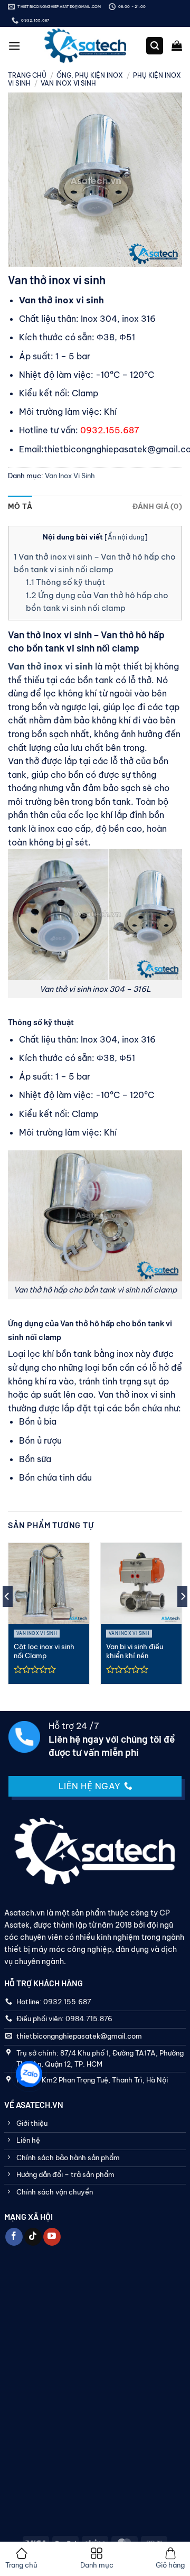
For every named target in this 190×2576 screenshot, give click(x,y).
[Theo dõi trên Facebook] (14, 2237)
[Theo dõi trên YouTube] (52, 2237)
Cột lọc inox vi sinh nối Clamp (44, 1651)
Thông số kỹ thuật (65, 582)
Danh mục (97, 2565)
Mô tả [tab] (20, 506)
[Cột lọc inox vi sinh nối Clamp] (49, 1583)
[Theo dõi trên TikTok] (33, 2237)
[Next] (183, 1618)
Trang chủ (27, 75)
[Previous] (7, 1618)
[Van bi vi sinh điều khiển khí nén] (141, 1583)
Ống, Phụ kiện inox (90, 75)
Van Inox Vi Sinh (68, 83)
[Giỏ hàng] (177, 45)
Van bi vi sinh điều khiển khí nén (135, 1651)
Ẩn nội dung (126, 537)
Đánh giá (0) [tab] (157, 506)
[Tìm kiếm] (155, 46)
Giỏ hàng (170, 2565)
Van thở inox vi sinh (50, 666)
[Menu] (14, 46)
